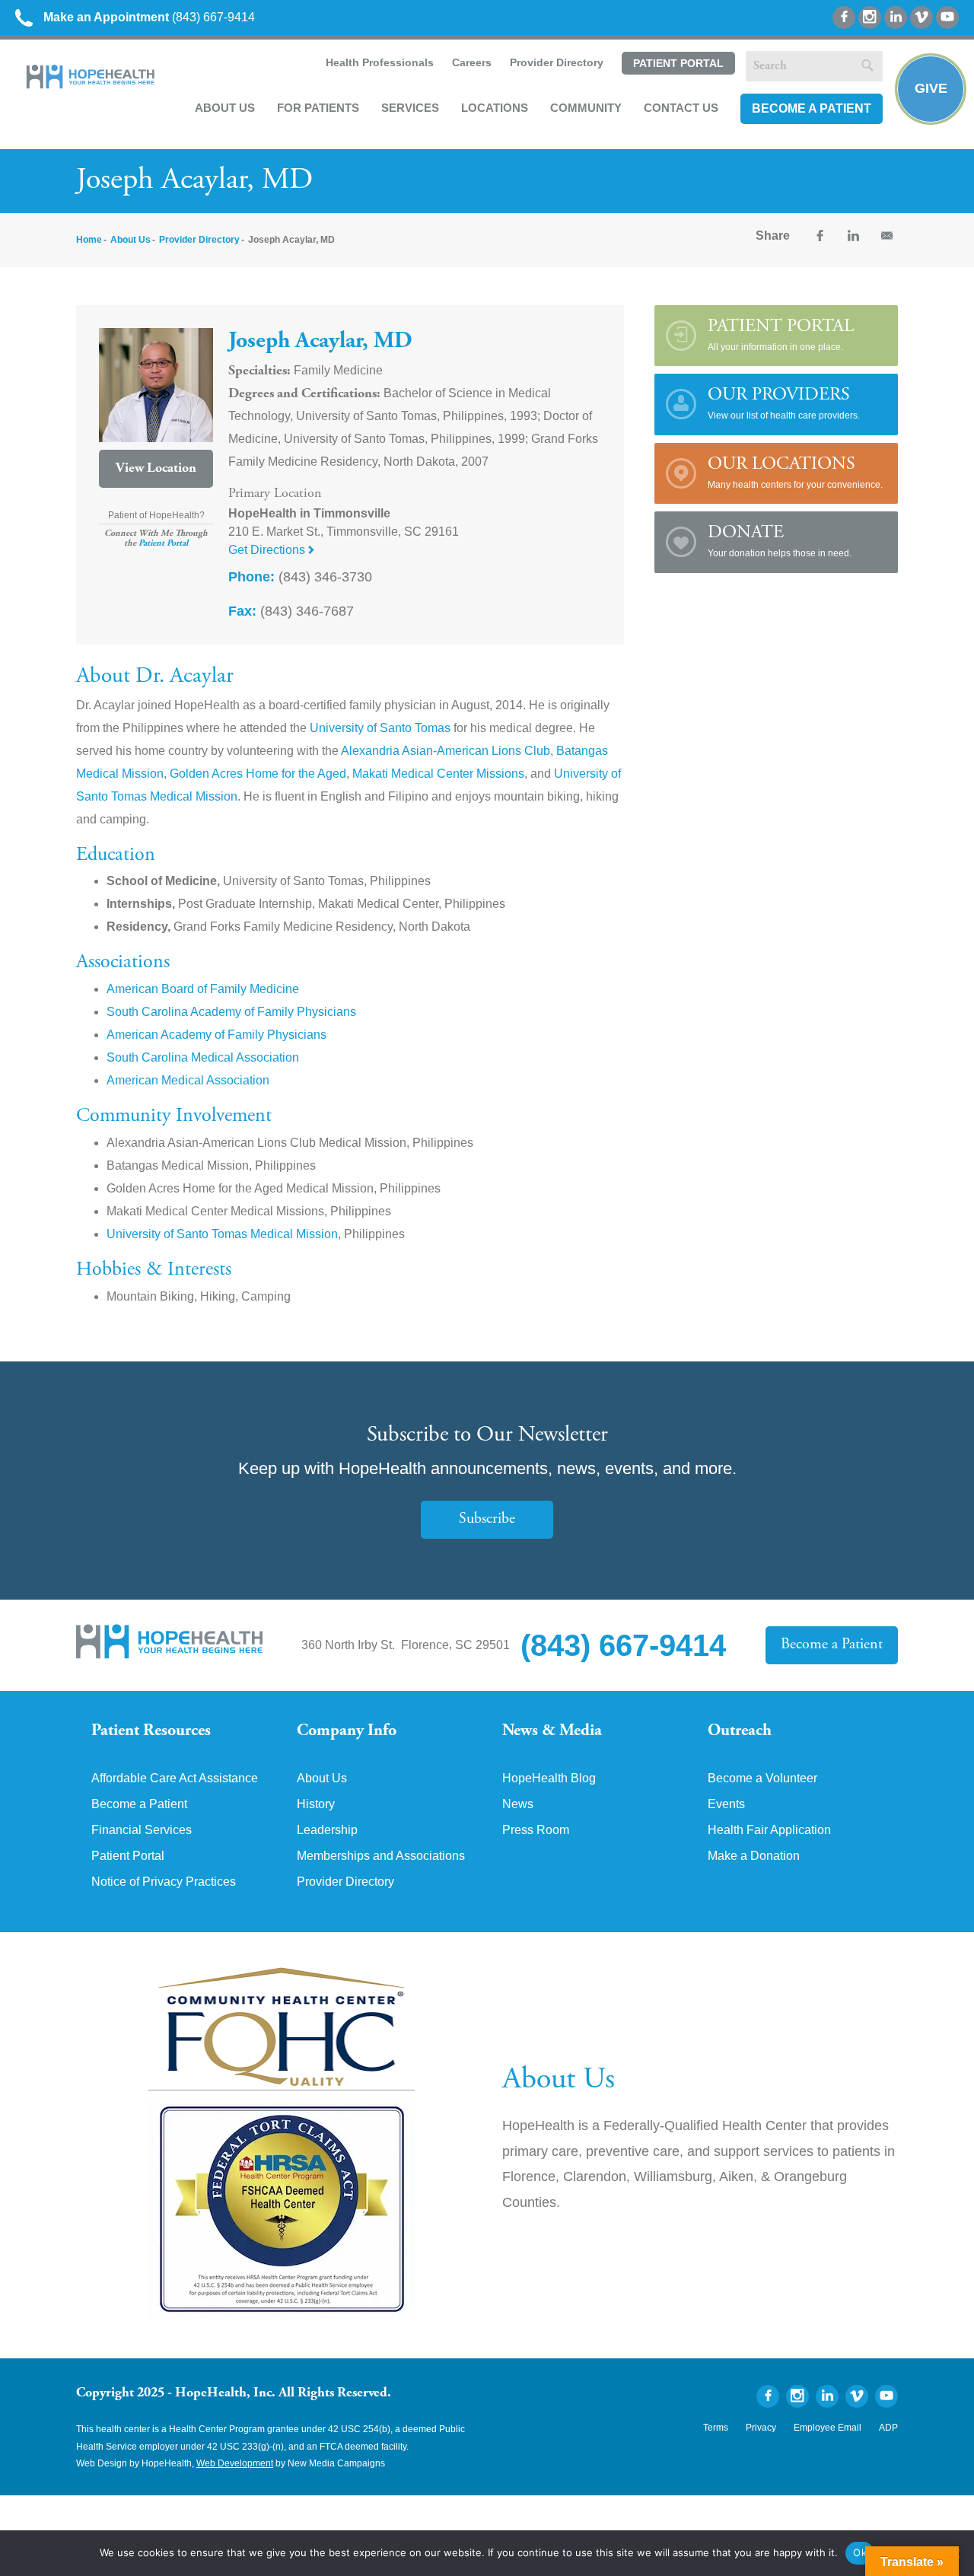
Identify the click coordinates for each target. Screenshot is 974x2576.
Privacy (761, 2428)
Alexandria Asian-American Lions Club (446, 751)
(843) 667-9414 (149, 17)
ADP (888, 2428)
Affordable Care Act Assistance (175, 1778)
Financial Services (142, 1830)
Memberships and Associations (381, 1856)
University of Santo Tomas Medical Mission (222, 1234)
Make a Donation (754, 1856)
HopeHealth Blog (549, 1778)
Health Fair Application (769, 1830)
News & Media (552, 1731)
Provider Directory (557, 62)
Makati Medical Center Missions (438, 774)
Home (89, 240)
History (316, 1804)
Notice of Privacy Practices (164, 1882)
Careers (472, 62)
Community (586, 108)
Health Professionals (380, 62)
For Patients (318, 108)
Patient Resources (151, 1731)
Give (931, 88)
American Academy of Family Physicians (216, 1035)
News (518, 1804)
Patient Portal (678, 63)
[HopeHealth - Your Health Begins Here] (91, 85)
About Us (225, 108)
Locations (495, 108)
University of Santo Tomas (380, 728)
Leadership (327, 1830)
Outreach (740, 1731)
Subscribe (487, 1519)
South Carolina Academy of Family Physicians (231, 1012)
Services (410, 108)
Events (726, 1804)
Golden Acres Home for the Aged (258, 774)
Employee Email (828, 2428)
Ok (860, 2552)
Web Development (235, 2463)
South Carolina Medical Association (203, 1057)
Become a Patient (812, 108)
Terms (716, 2428)
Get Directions (268, 550)
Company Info (347, 1731)
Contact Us (681, 108)
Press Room (536, 1830)
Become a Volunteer (762, 1778)
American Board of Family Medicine (203, 989)
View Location (156, 469)
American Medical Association (188, 1080)
